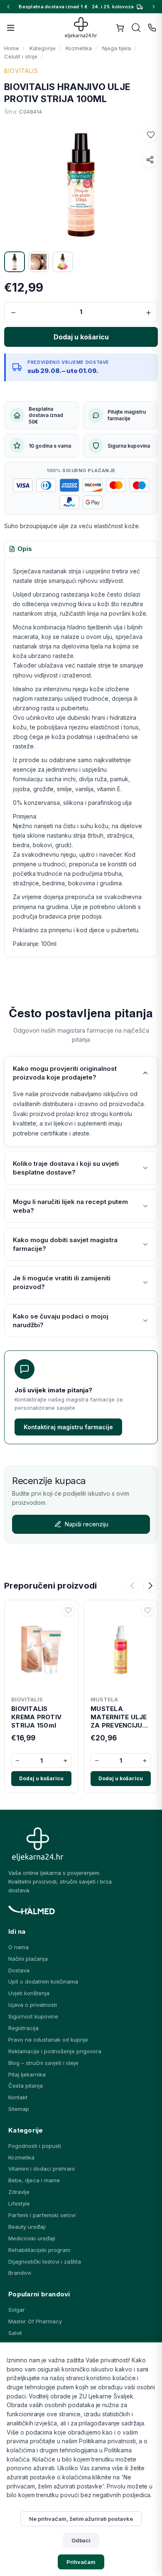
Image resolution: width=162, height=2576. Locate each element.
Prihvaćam (81, 2562)
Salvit (15, 2333)
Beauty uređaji (27, 2227)
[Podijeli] (150, 160)
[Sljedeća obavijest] (154, 7)
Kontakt (18, 2097)
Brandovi (20, 2273)
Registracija (23, 2028)
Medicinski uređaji (32, 2238)
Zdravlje (19, 2192)
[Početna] (81, 28)
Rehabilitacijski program (39, 2250)
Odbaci (81, 2540)
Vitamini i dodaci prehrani (42, 2169)
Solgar (17, 2310)
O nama (18, 1947)
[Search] (136, 28)
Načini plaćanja (28, 1959)
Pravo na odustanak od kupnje (48, 2040)
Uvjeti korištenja (29, 1993)
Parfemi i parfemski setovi (42, 2215)
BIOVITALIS (21, 71)
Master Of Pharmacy (35, 2321)
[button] (151, 135)
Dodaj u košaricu (41, 1778)
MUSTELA (104, 1699)
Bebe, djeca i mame (34, 2180)
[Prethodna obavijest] (8, 7)
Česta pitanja (26, 2086)
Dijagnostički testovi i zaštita (45, 2262)
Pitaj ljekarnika (27, 2074)
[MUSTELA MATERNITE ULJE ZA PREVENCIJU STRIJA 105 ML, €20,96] (121, 1648)
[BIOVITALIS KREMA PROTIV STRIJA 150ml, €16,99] (41, 1648)
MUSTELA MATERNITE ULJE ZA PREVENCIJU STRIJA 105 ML (119, 1717)
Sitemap (19, 2109)
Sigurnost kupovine (33, 2016)
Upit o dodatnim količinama (43, 1981)
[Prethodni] (132, 1586)
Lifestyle (19, 2203)
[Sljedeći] (150, 1586)
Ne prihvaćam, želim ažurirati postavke (81, 2519)
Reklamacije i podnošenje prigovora (55, 2051)
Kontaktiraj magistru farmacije (68, 1427)
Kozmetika (21, 2157)
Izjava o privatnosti (33, 2005)
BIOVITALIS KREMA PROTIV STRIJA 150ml (36, 1717)
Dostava (19, 1970)
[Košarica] (120, 28)
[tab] (20, 549)
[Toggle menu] (11, 28)
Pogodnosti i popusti (35, 2146)
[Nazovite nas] (152, 28)
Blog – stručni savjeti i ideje (43, 2063)
